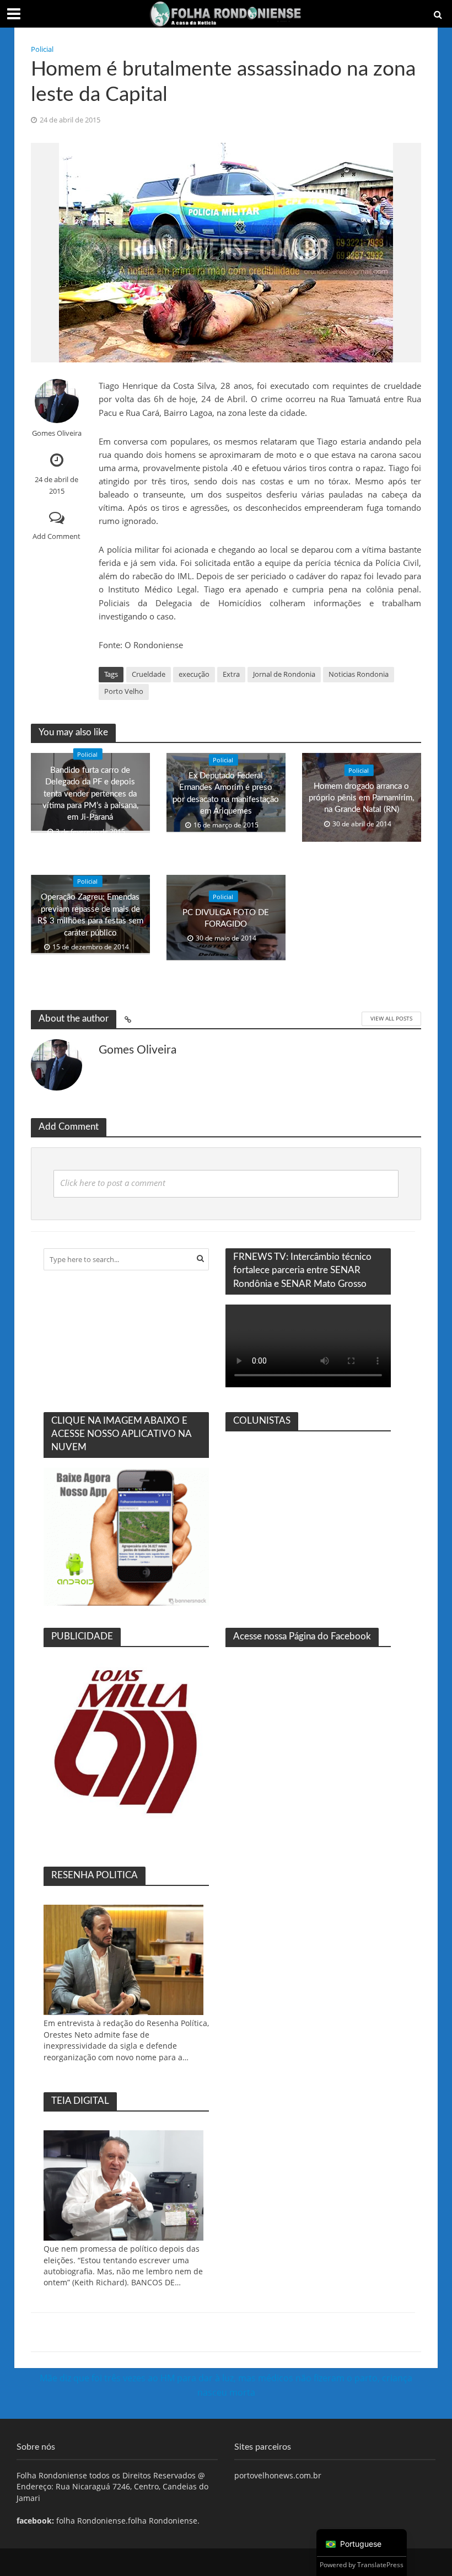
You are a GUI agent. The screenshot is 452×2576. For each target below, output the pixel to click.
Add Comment (57, 536)
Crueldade (149, 674)
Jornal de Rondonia (284, 674)
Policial (42, 49)
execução (194, 674)
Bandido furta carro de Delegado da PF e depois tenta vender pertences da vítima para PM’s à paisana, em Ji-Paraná (90, 793)
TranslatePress (380, 2565)
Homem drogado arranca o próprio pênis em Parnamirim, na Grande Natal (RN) (361, 798)
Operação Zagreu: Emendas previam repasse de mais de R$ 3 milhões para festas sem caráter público (90, 915)
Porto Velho (124, 691)
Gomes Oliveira (57, 433)
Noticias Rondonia (359, 674)
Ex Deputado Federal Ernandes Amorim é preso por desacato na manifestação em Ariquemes (226, 793)
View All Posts (391, 1018)
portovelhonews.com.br (278, 2475)
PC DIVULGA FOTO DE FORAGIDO (226, 918)
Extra (231, 674)
